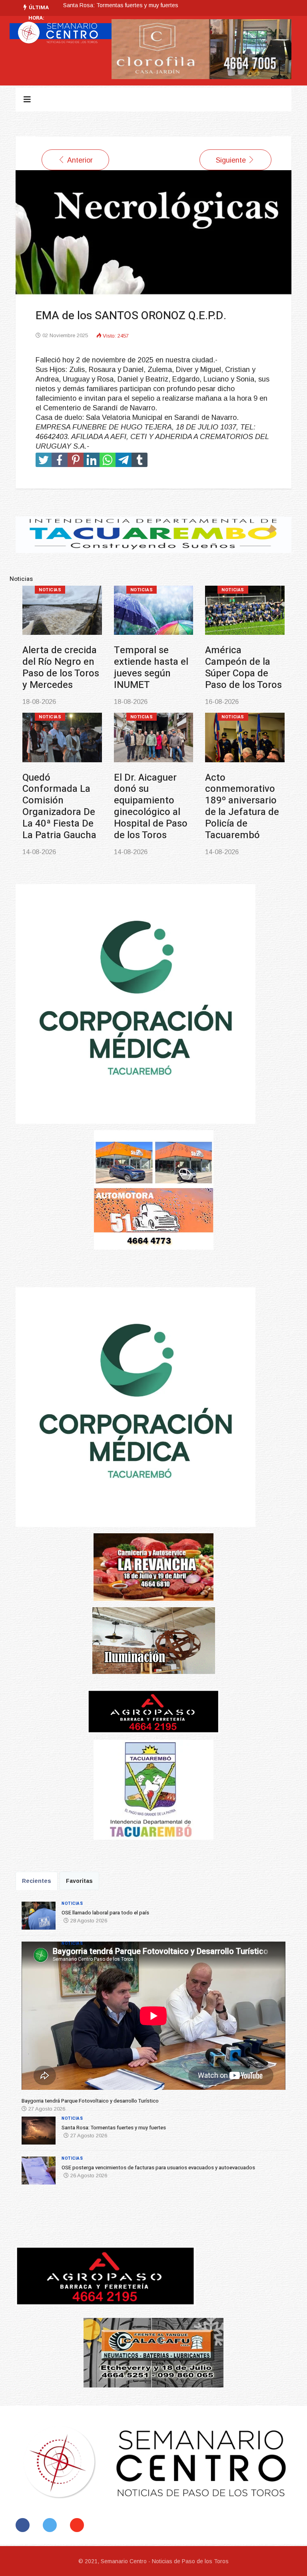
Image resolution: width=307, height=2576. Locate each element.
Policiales (145, 728)
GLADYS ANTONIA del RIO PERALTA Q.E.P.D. (122, 5)
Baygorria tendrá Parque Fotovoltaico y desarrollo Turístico (151, 673)
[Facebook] (24, 2525)
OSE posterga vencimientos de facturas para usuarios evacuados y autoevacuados (59, 818)
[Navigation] (27, 99)
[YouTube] (79, 2525)
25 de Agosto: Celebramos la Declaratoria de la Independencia (243, 806)
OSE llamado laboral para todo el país (60, 662)
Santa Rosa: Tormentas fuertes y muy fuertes (235, 667)
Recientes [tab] (37, 1881)
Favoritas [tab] (79, 1881)
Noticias (50, 590)
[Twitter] (51, 2525)
